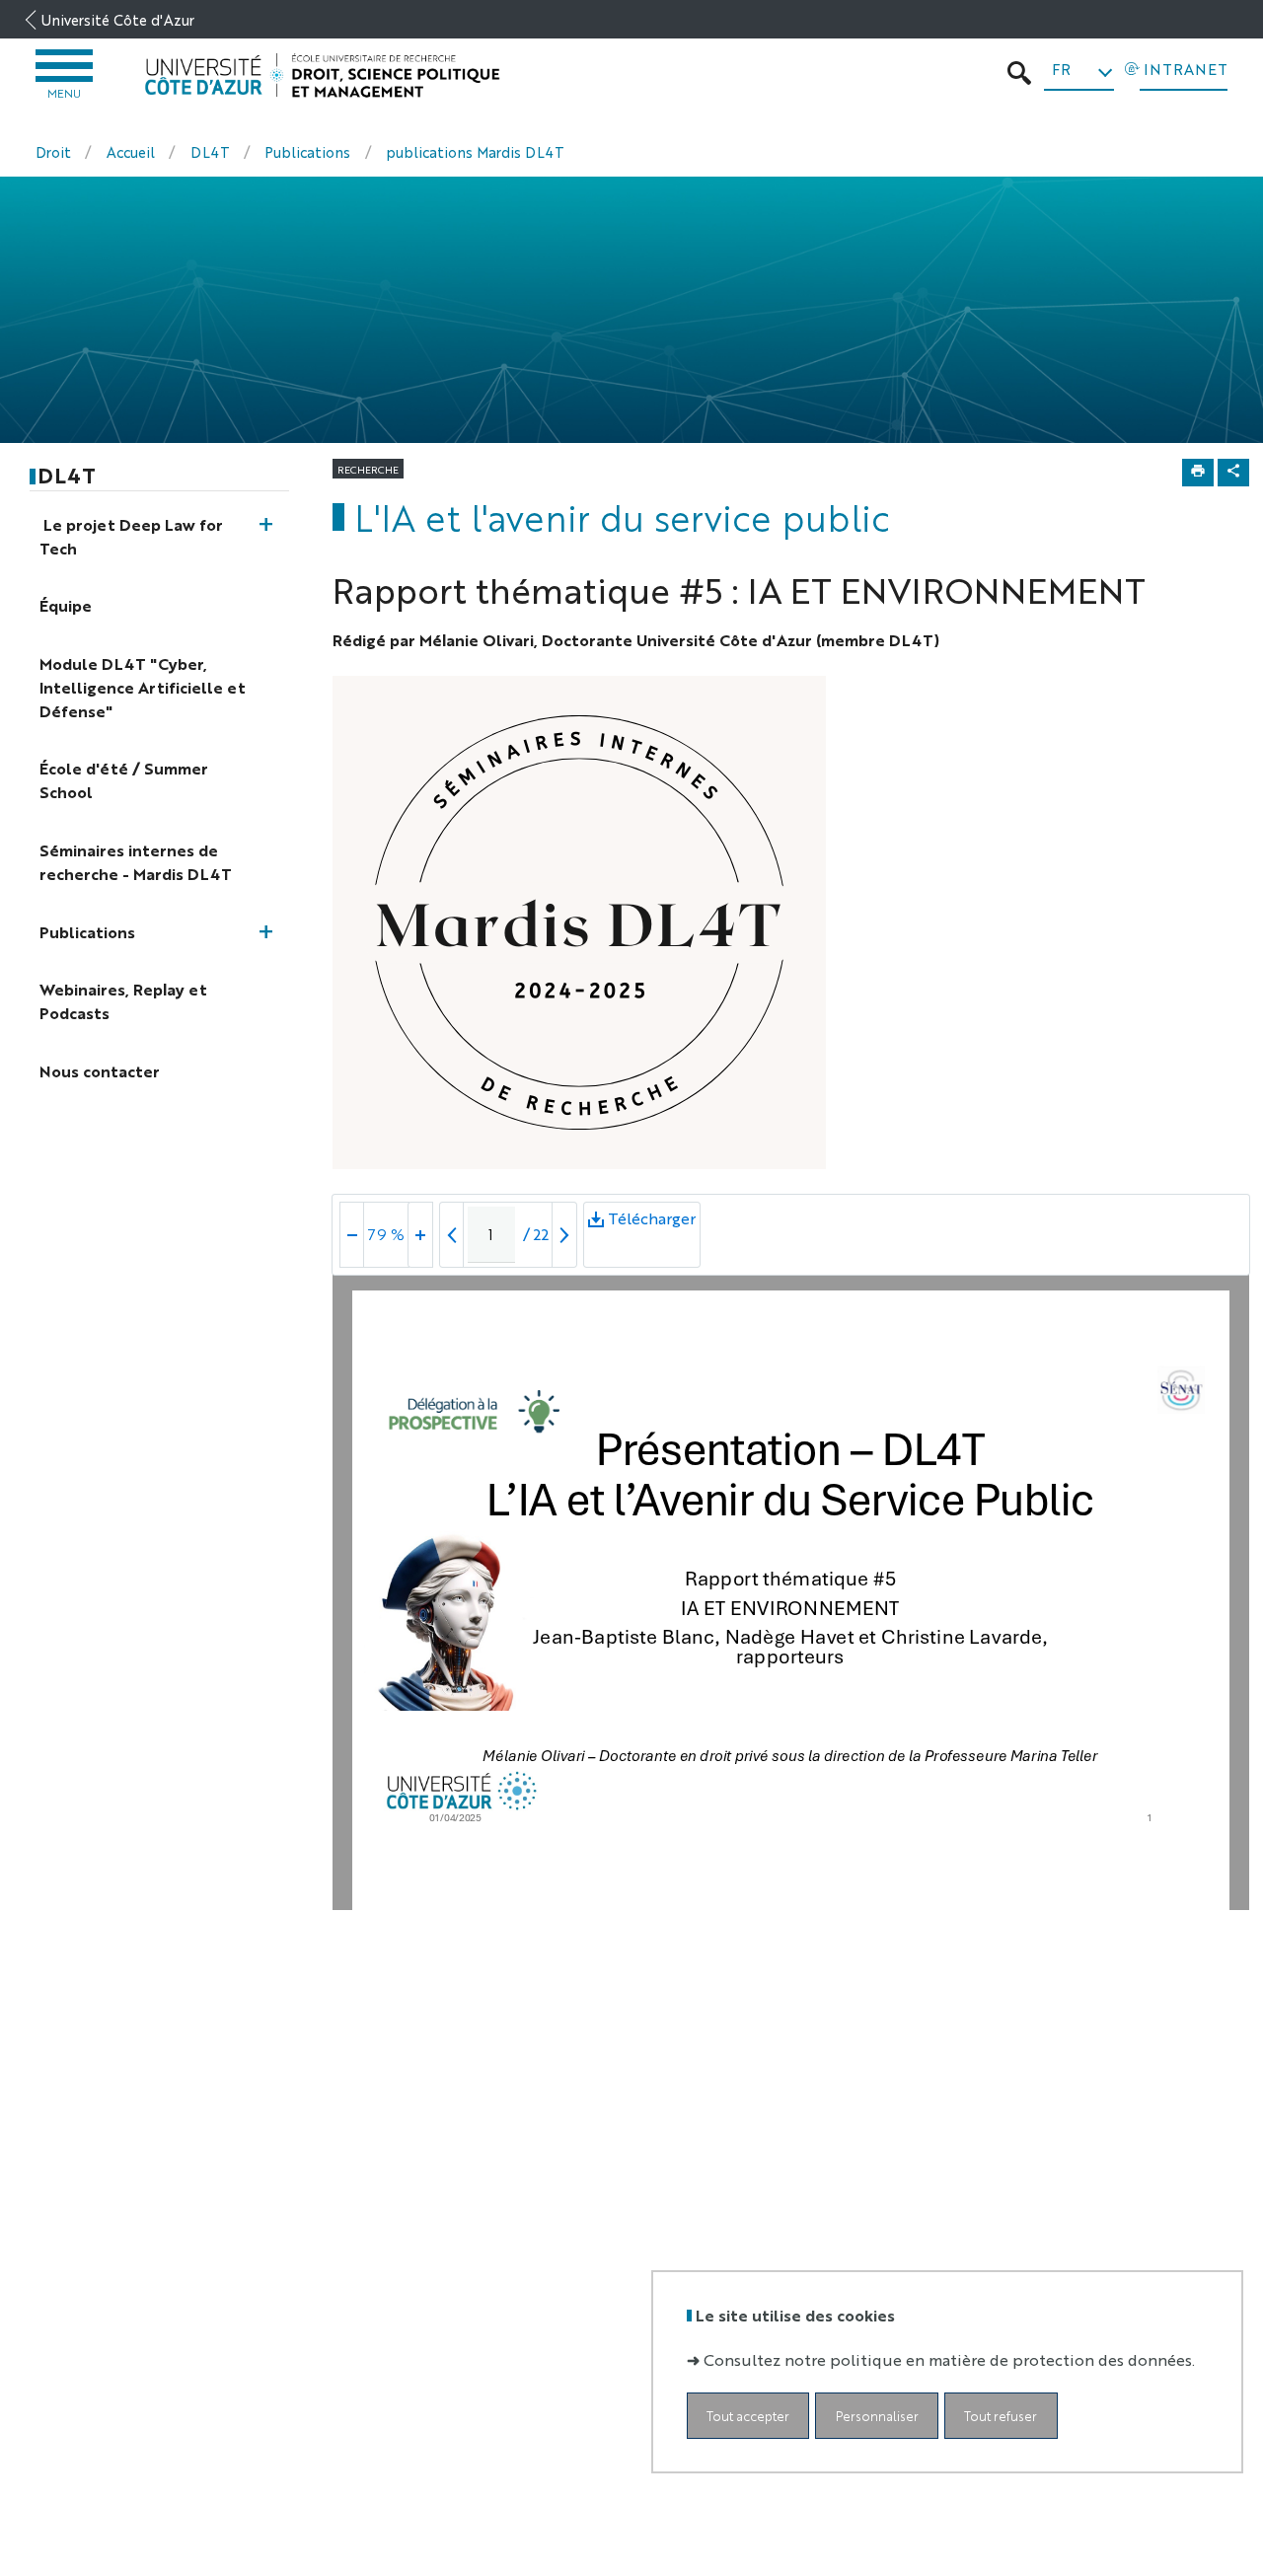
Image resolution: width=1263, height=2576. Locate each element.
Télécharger (652, 1230)
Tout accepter (748, 2415)
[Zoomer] (420, 1235)
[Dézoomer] (352, 1235)
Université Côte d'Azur (118, 19)
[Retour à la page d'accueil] (322, 76)
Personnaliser (877, 2415)
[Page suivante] (564, 1235)
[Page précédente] (452, 1235)
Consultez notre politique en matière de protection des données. (949, 2358)
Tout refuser (1001, 2415)
